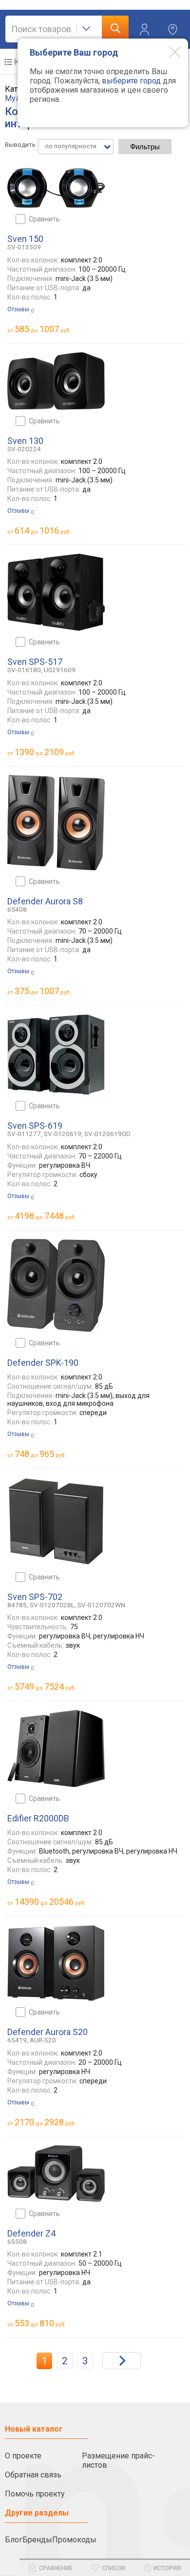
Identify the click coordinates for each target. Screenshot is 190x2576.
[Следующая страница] (122, 2361)
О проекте (23, 2456)
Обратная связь (33, 2475)
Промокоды (74, 2540)
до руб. (43, 329)
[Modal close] (168, 52)
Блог (14, 2540)
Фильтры (145, 147)
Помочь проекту (35, 2494)
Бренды (37, 2540)
